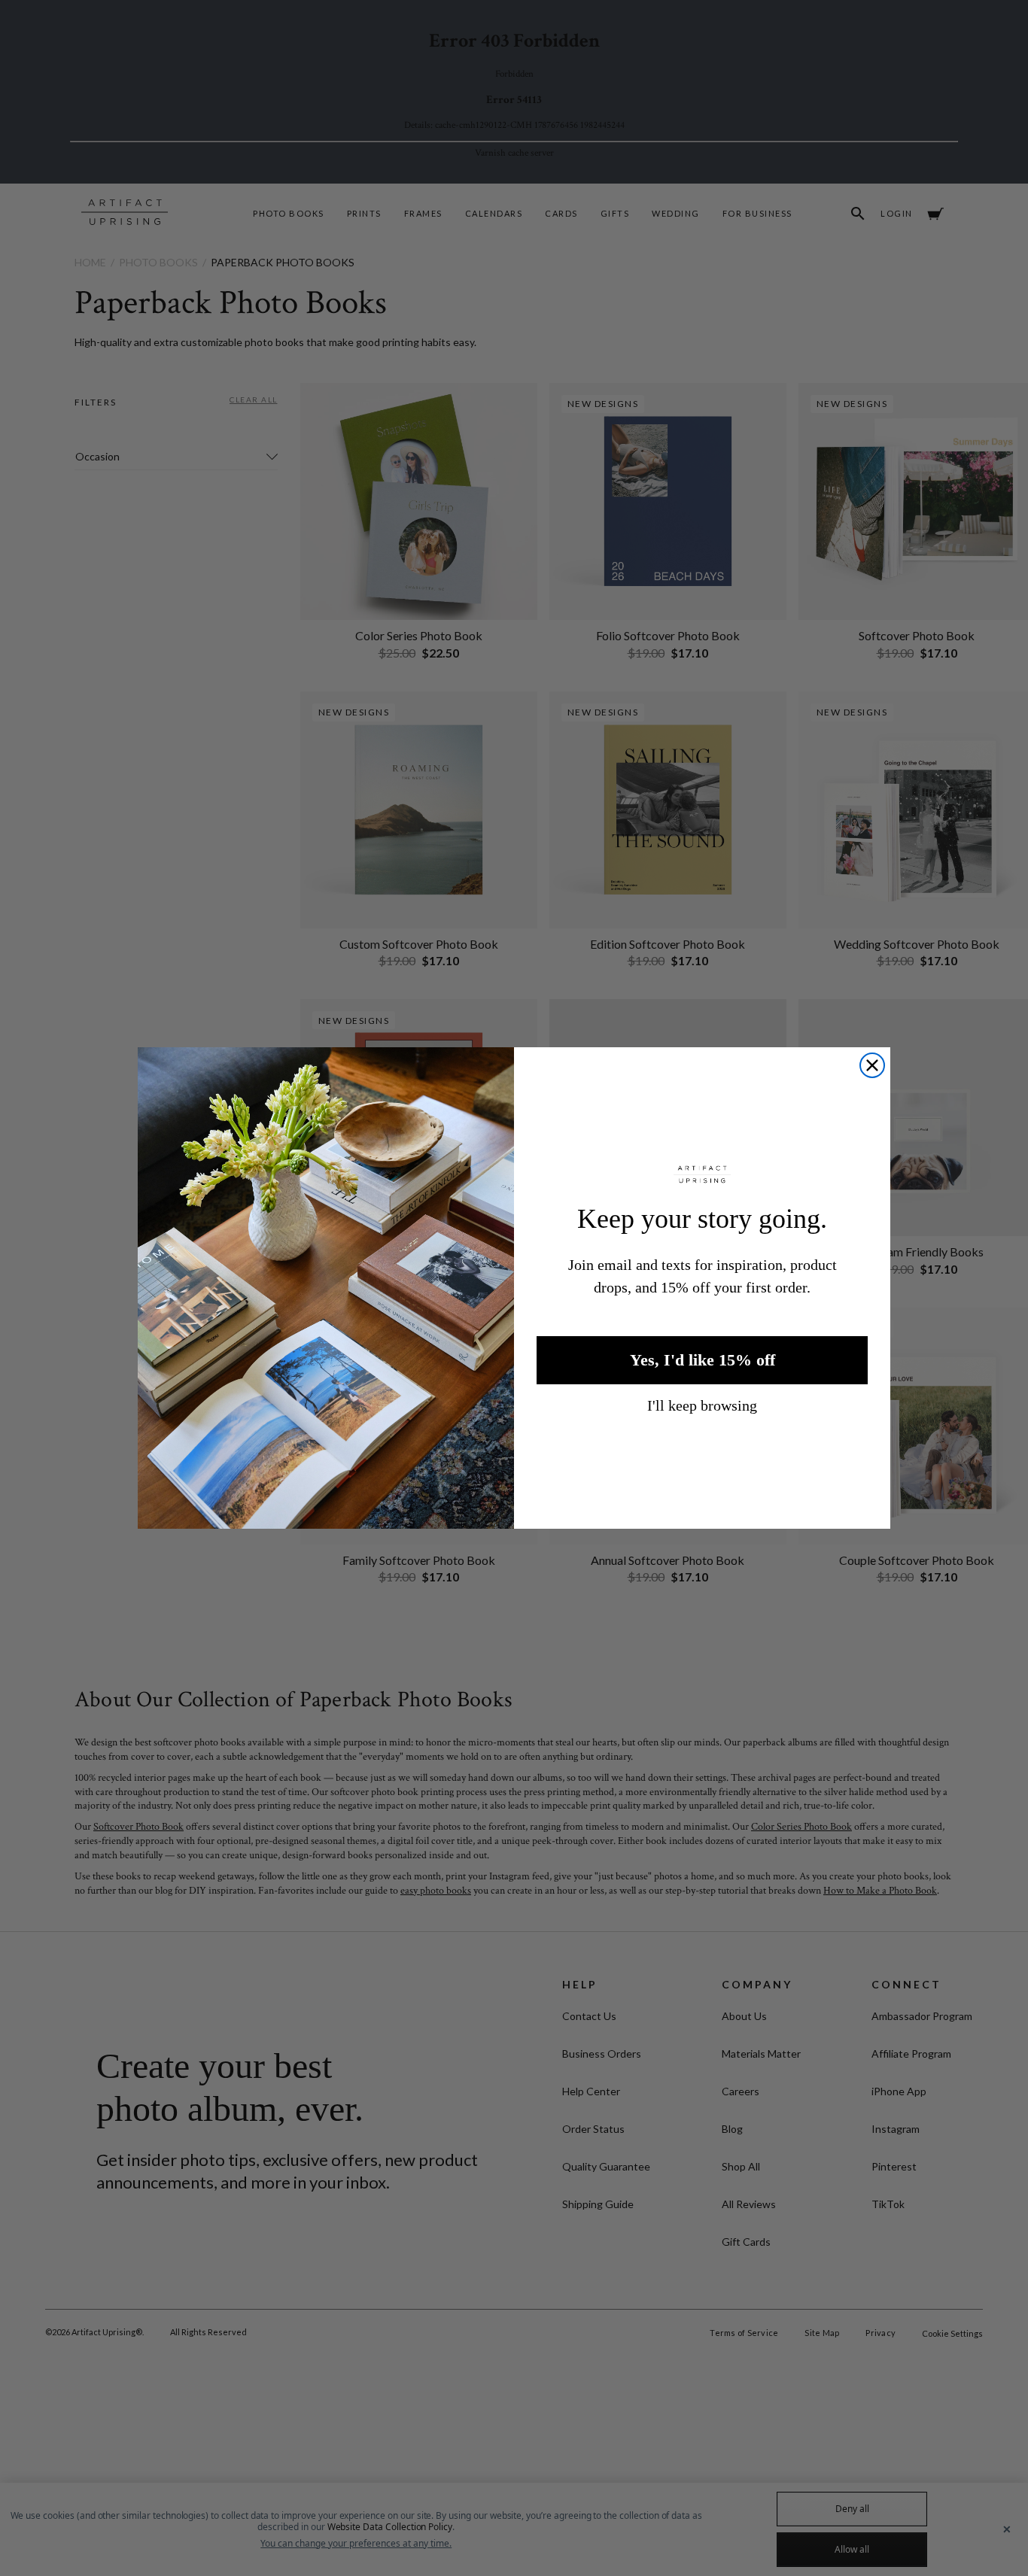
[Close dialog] (872, 1065)
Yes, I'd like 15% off (703, 1360)
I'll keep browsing (702, 1405)
